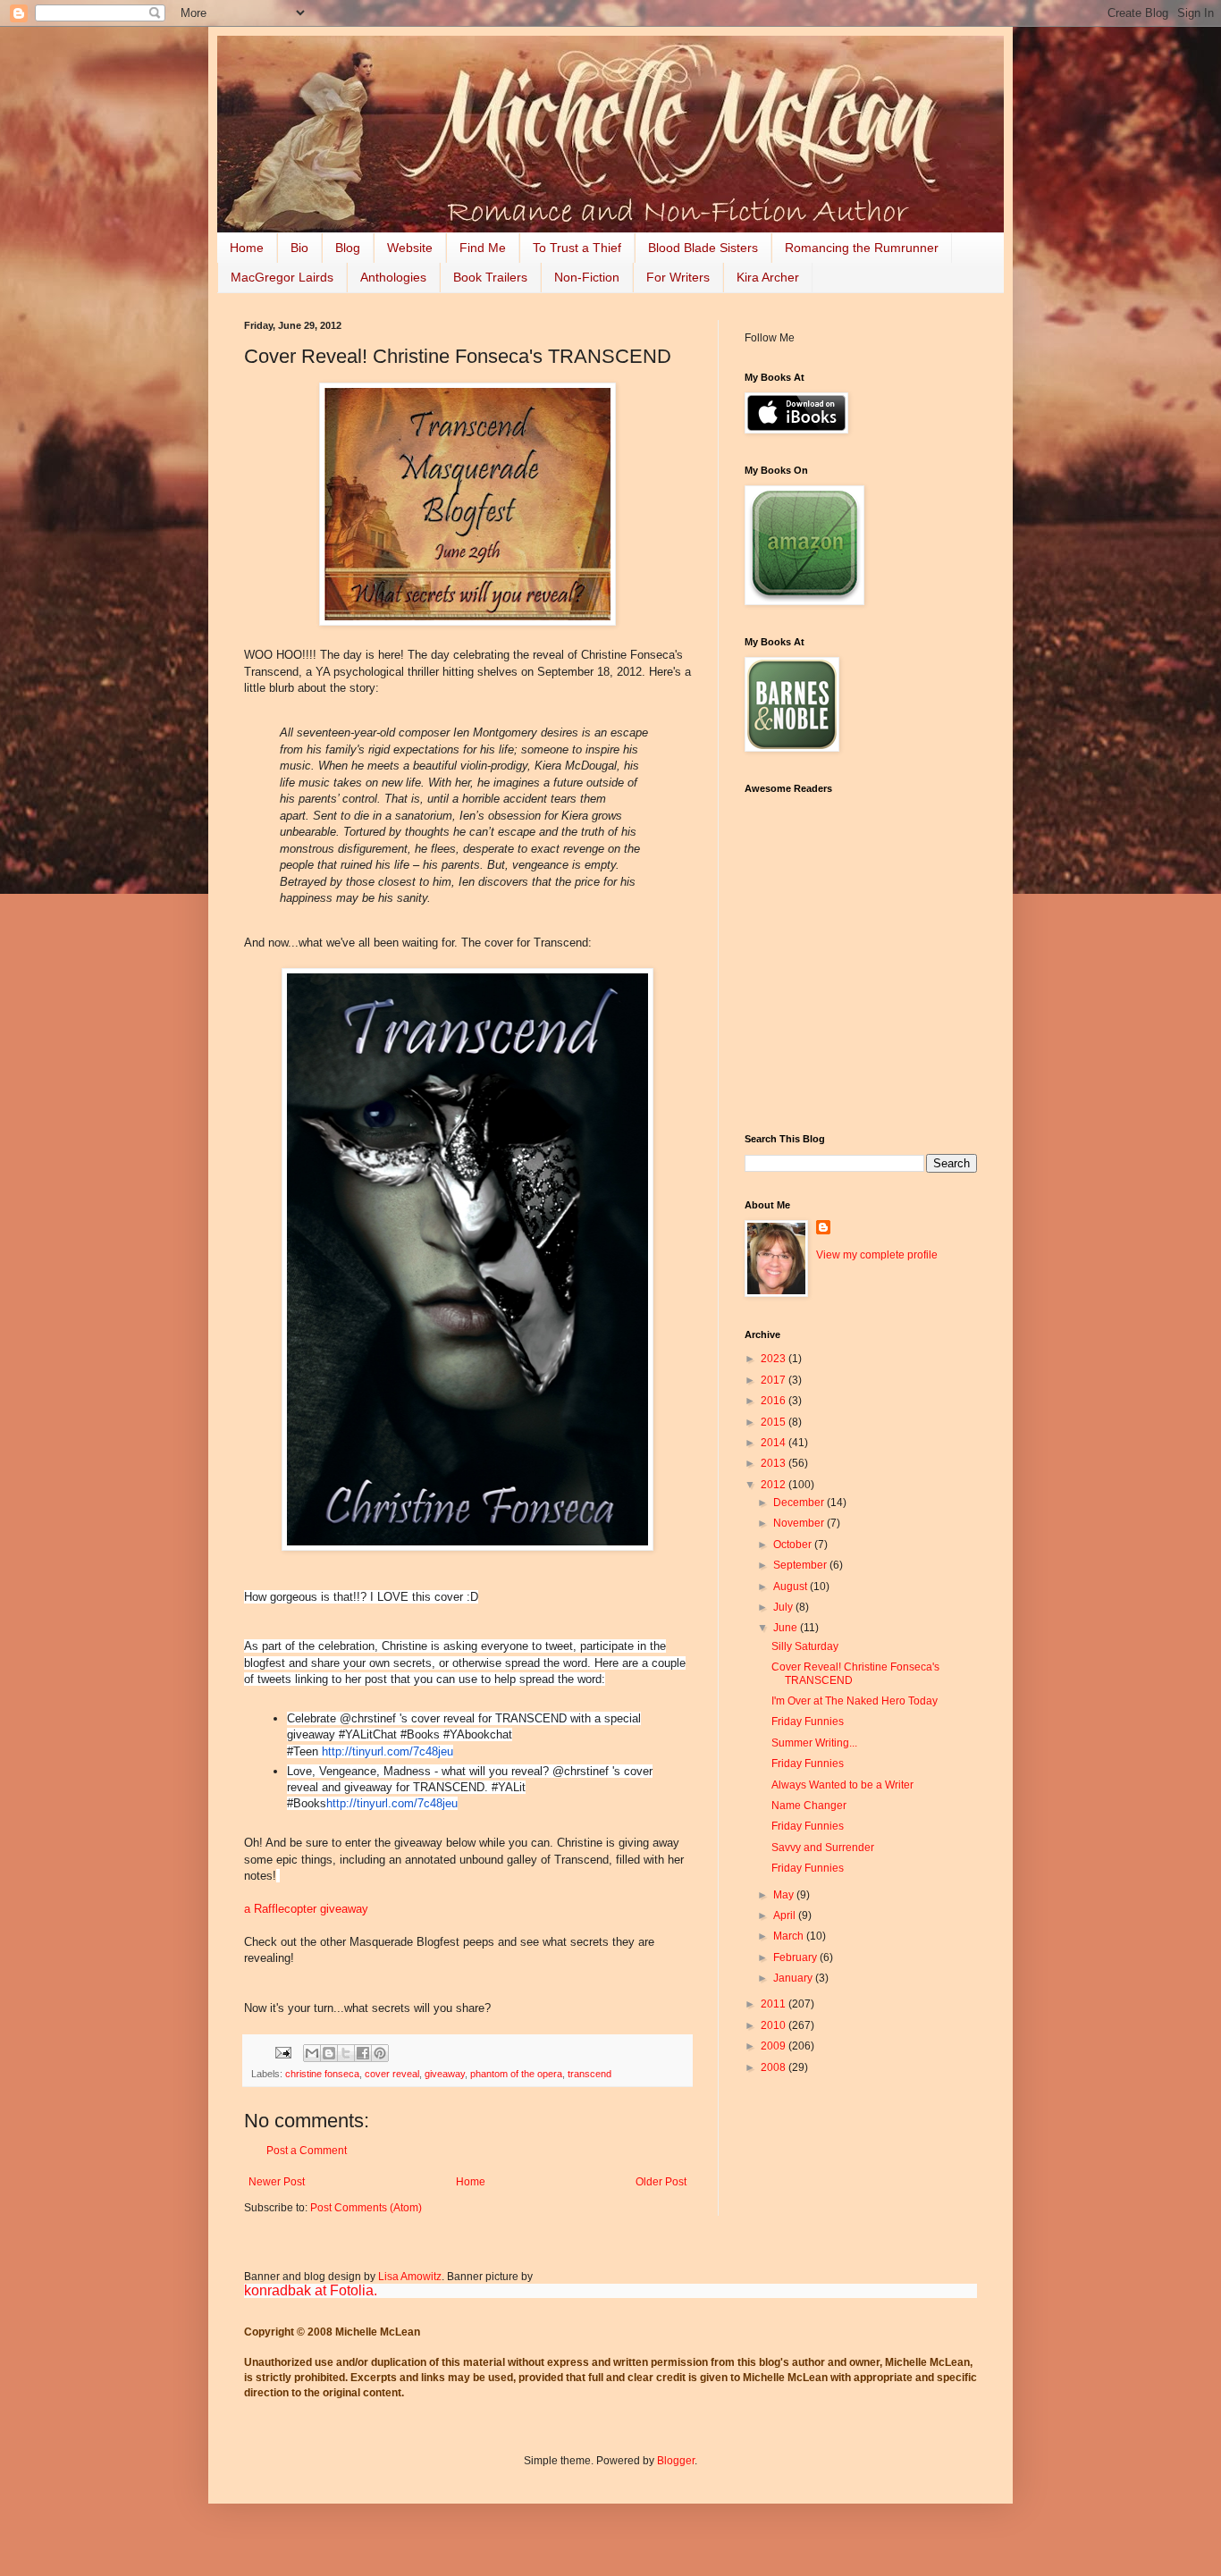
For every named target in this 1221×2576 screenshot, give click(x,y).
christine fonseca (322, 2074)
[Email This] (312, 2053)
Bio (299, 248)
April (786, 1915)
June (787, 1628)
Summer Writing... (814, 1743)
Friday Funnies (808, 1722)
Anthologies (393, 277)
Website (410, 248)
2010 (775, 2025)
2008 (775, 2067)
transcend (589, 2074)
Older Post (661, 2182)
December (800, 1503)
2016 (775, 1401)
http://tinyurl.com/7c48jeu (387, 1751)
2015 (775, 1422)
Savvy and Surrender (823, 1848)
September (801, 1565)
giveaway (445, 2074)
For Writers (678, 277)
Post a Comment (307, 2151)
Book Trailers (490, 277)
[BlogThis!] (329, 2053)
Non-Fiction (587, 277)
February (796, 1957)
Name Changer (809, 1806)
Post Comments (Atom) (366, 2208)
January (794, 1978)
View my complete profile (877, 1255)
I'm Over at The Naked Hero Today (855, 1701)
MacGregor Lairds (282, 277)
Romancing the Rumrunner (862, 248)
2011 (775, 2004)
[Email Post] (282, 2052)
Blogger (676, 2461)
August (792, 1587)
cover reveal (392, 2074)
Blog (348, 248)
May (785, 1895)
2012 (775, 1485)
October (794, 1545)
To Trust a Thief (577, 248)
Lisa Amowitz (410, 2277)
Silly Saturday (805, 1646)
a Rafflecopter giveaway (306, 1909)
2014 (775, 1443)
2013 (775, 1463)
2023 (775, 1359)
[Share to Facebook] (363, 2053)
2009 (775, 2046)
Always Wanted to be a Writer (842, 1785)
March (790, 1936)
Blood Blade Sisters (703, 248)
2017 (775, 1380)
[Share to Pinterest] (380, 2053)
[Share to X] (346, 2053)
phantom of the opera (516, 2074)
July (784, 1607)
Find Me (483, 248)
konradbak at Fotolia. (311, 2290)
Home (247, 248)
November (800, 1523)
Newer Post (277, 2182)
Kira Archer (768, 277)
